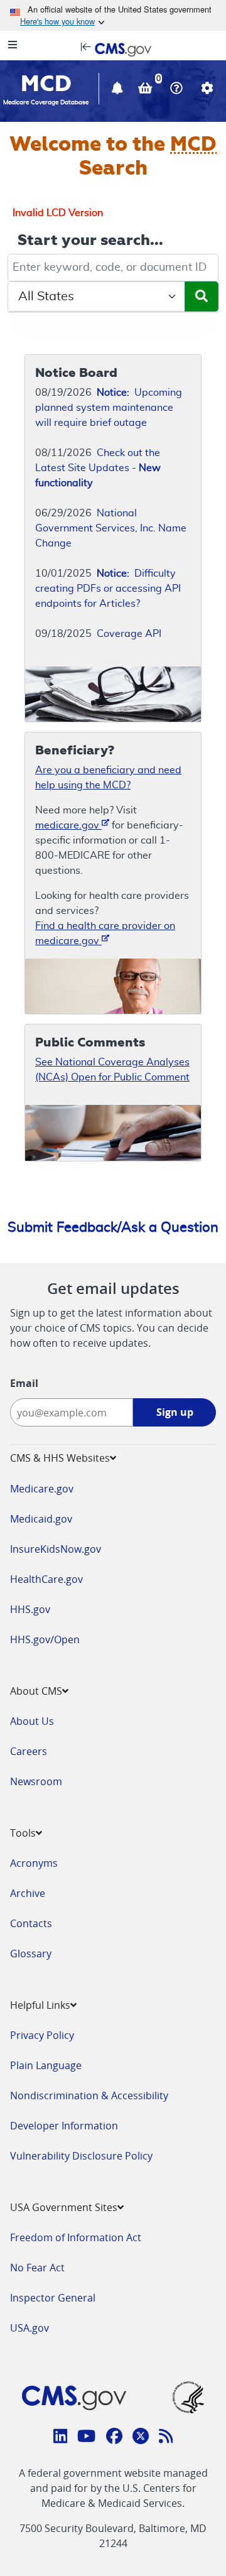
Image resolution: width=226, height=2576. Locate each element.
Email (24, 1383)
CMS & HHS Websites (60, 1458)
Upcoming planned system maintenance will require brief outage (109, 408)
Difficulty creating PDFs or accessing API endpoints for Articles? (108, 589)
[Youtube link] (86, 2438)
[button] (119, 90)
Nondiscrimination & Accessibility (89, 2095)
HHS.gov (30, 1609)
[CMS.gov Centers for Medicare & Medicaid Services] (113, 48)
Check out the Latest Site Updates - (98, 468)
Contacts (31, 1923)
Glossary (31, 1954)
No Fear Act (37, 2268)
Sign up (175, 1412)
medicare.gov (68, 825)
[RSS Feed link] (166, 2438)
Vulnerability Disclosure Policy (81, 2156)
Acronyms (34, 1863)
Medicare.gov (42, 1489)
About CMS (36, 1691)
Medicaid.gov (41, 1519)
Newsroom (36, 1781)
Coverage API (129, 634)
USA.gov (30, 2328)
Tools (23, 1833)
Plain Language (46, 2065)
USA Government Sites (64, 2207)
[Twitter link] (141, 2438)
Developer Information (64, 2126)
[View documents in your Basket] (147, 90)
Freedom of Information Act (76, 2237)
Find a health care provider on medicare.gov (105, 933)
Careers (29, 1751)
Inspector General (53, 2298)
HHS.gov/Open (45, 1639)
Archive (28, 1893)
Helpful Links (40, 2005)
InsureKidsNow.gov (56, 1549)
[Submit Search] (202, 296)
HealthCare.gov (46, 1579)
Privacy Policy (42, 2035)
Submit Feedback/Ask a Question (113, 1227)
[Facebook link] (114, 2438)
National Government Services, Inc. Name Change (111, 528)
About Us (32, 1721)
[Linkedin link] (61, 2438)
